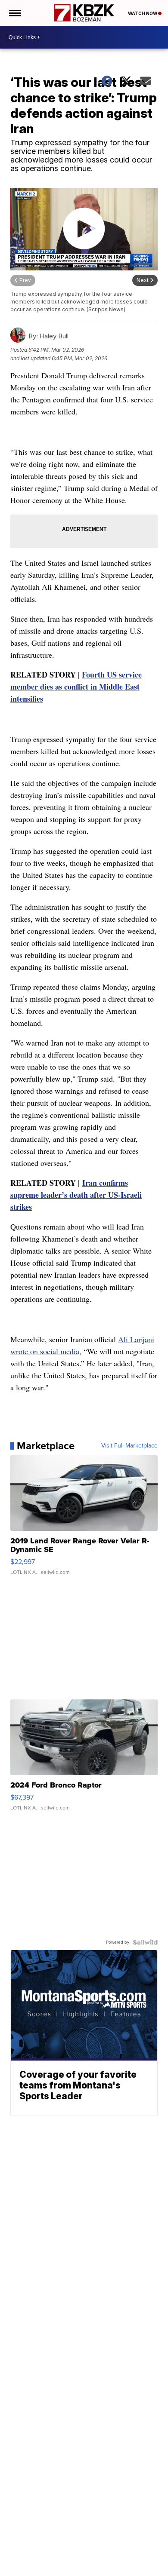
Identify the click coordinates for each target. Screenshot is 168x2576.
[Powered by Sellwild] (145, 1942)
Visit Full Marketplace (129, 1446)
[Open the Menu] (14, 13)
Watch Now (143, 13)
